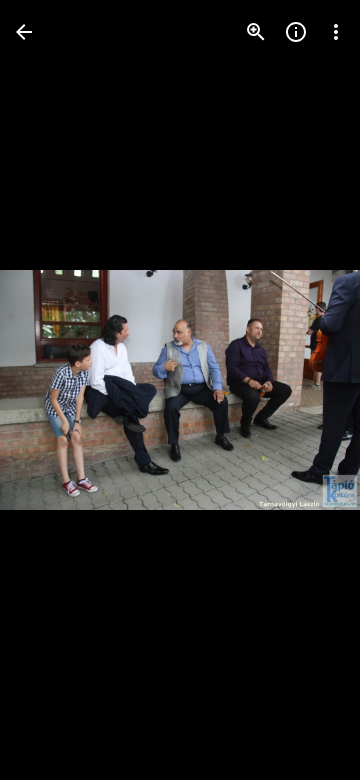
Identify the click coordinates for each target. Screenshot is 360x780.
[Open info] (296, 32)
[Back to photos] (24, 32)
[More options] (336, 32)
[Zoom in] (256, 32)
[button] (56, 390)
